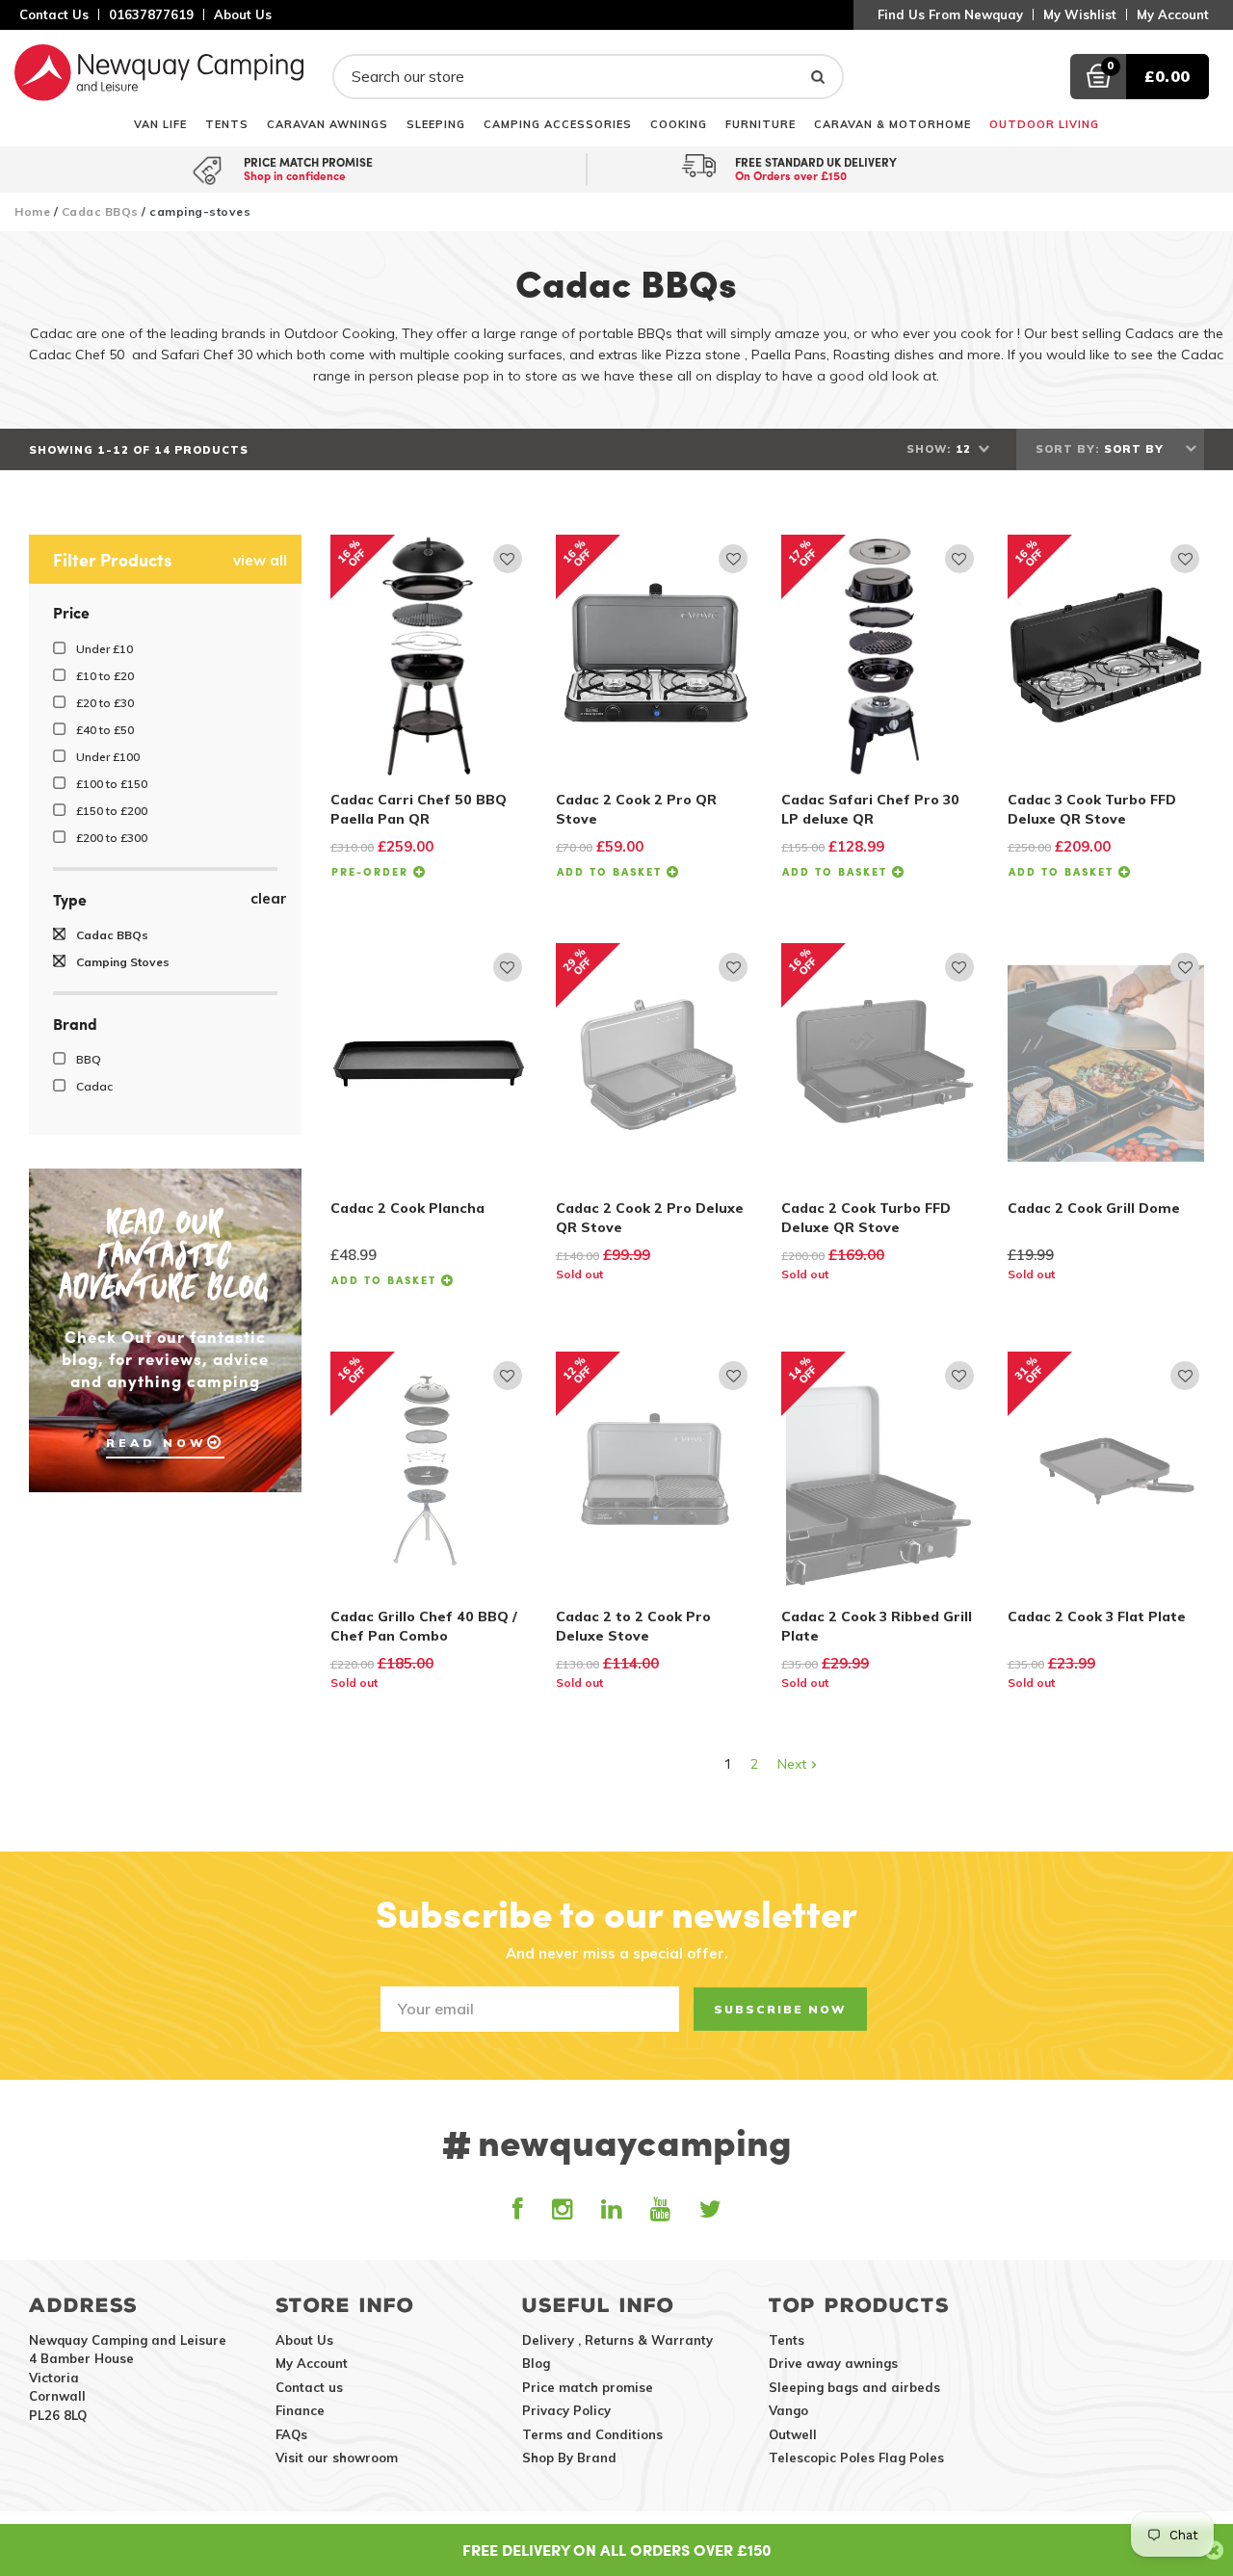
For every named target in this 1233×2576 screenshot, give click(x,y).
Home (32, 211)
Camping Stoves (121, 962)
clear (269, 899)
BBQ (87, 1059)
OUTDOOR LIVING (1044, 124)
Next (794, 1764)
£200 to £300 (110, 838)
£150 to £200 (110, 811)
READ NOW (157, 1443)
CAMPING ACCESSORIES (558, 124)
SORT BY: (1067, 449)
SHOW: (929, 449)
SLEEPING (436, 124)
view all (260, 561)
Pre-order (372, 871)
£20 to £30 (104, 703)
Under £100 (106, 757)
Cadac (93, 1086)
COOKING (679, 124)
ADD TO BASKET (612, 871)
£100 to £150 (110, 784)
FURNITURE (761, 124)
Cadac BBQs (100, 211)
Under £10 (103, 649)
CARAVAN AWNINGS (328, 124)
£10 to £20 (104, 676)
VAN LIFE (160, 124)
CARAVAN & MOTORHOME (892, 124)
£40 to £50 (104, 730)
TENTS (227, 124)
